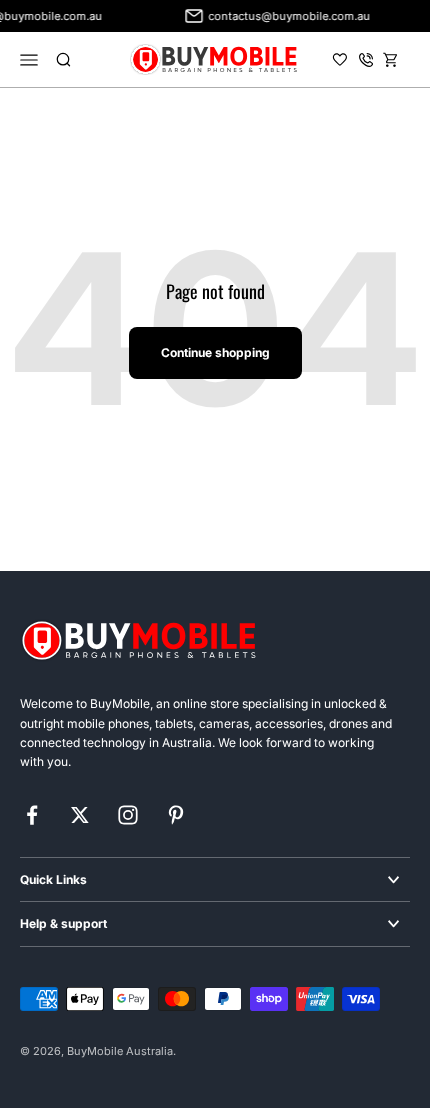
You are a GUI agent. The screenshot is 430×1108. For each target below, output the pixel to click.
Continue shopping (215, 352)
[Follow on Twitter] (80, 815)
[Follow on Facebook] (32, 815)
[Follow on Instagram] (128, 815)
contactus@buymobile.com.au (286, 16)
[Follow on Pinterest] (176, 815)
